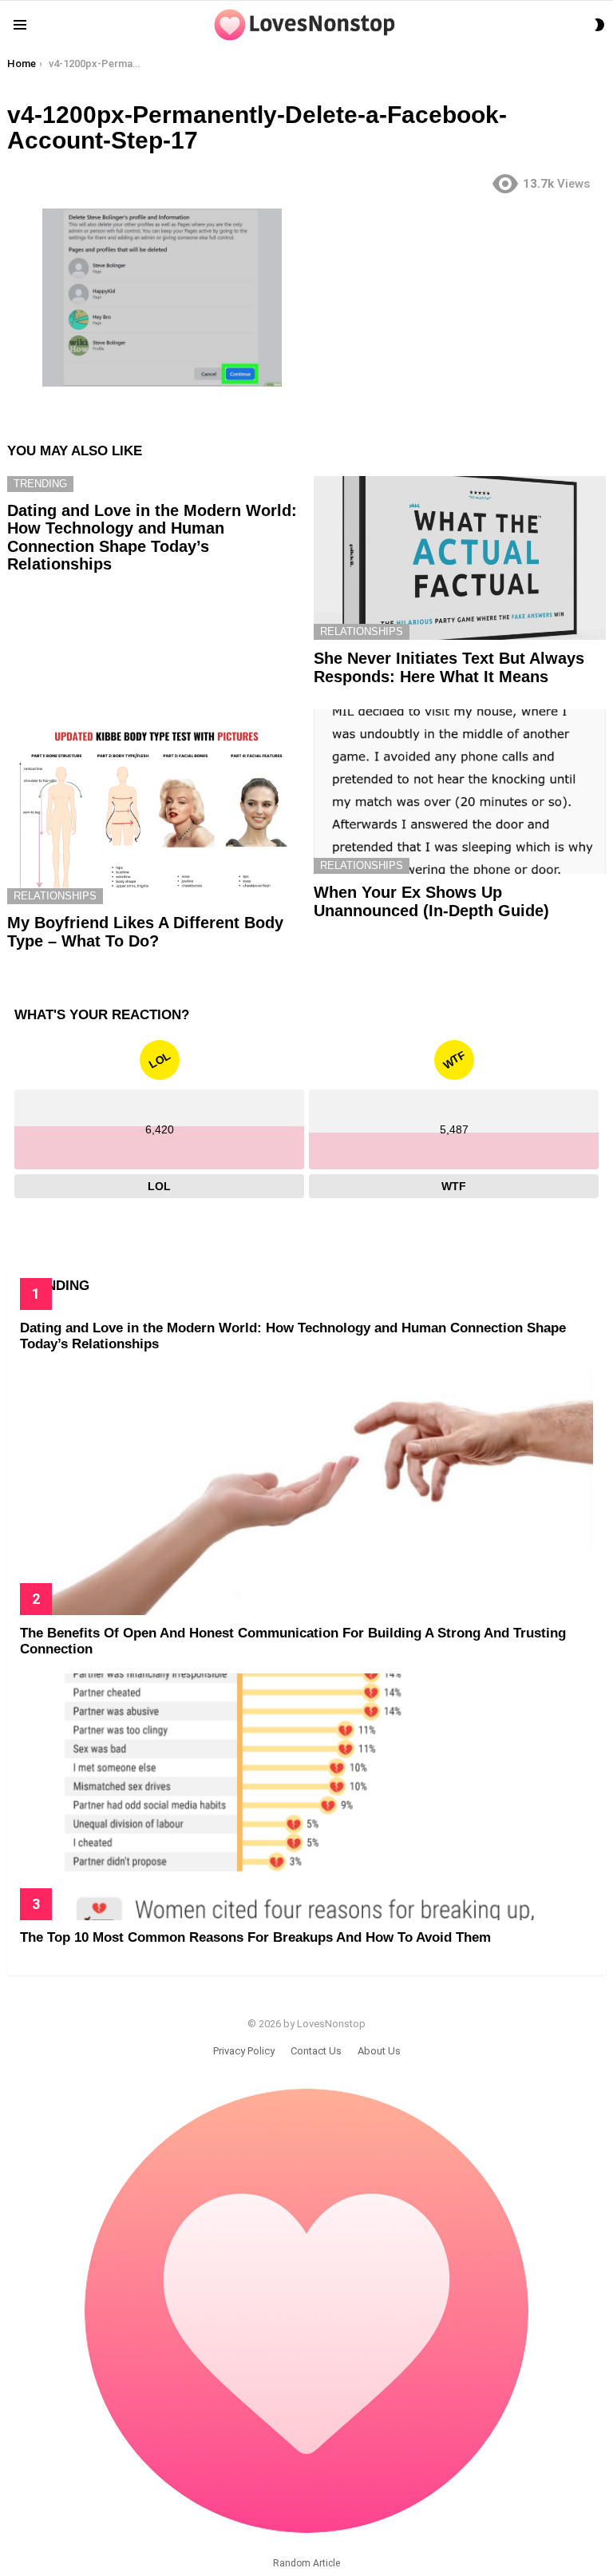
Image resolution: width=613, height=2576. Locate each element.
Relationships (362, 631)
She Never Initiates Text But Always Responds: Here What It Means (449, 667)
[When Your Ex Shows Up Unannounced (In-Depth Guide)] (460, 792)
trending (40, 484)
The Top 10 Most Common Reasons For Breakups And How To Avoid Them (255, 1937)
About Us (379, 2051)
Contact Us (316, 2051)
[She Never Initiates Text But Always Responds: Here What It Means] (460, 558)
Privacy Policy (244, 2051)
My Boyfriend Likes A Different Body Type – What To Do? (145, 932)
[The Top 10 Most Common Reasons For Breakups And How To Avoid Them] (306, 1796)
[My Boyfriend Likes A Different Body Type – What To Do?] (153, 807)
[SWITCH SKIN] (599, 25)
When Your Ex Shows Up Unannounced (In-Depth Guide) (431, 901)
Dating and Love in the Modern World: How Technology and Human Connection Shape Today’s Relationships (152, 538)
